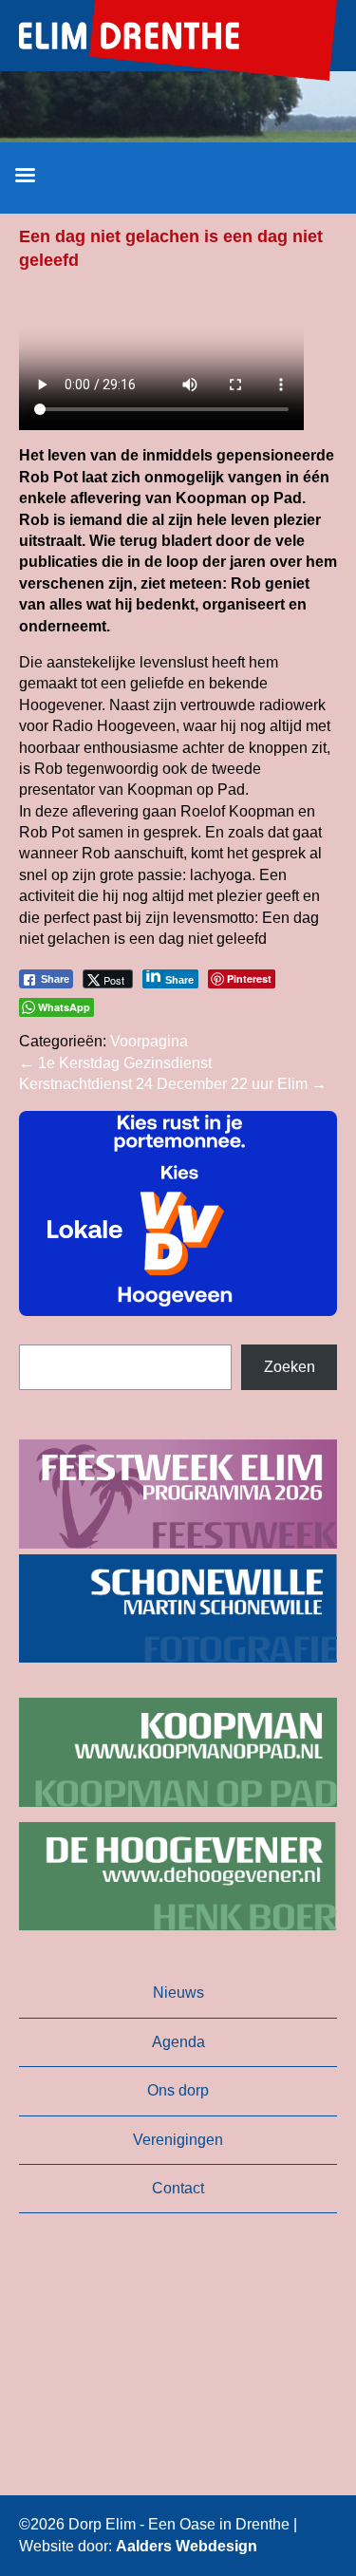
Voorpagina (149, 1041)
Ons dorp (178, 2090)
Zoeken (290, 1367)
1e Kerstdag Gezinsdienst (115, 1063)
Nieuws (178, 1993)
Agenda (178, 2042)
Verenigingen (178, 2140)
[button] (178, 1213)
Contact (178, 2188)
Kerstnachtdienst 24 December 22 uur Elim (173, 1084)
